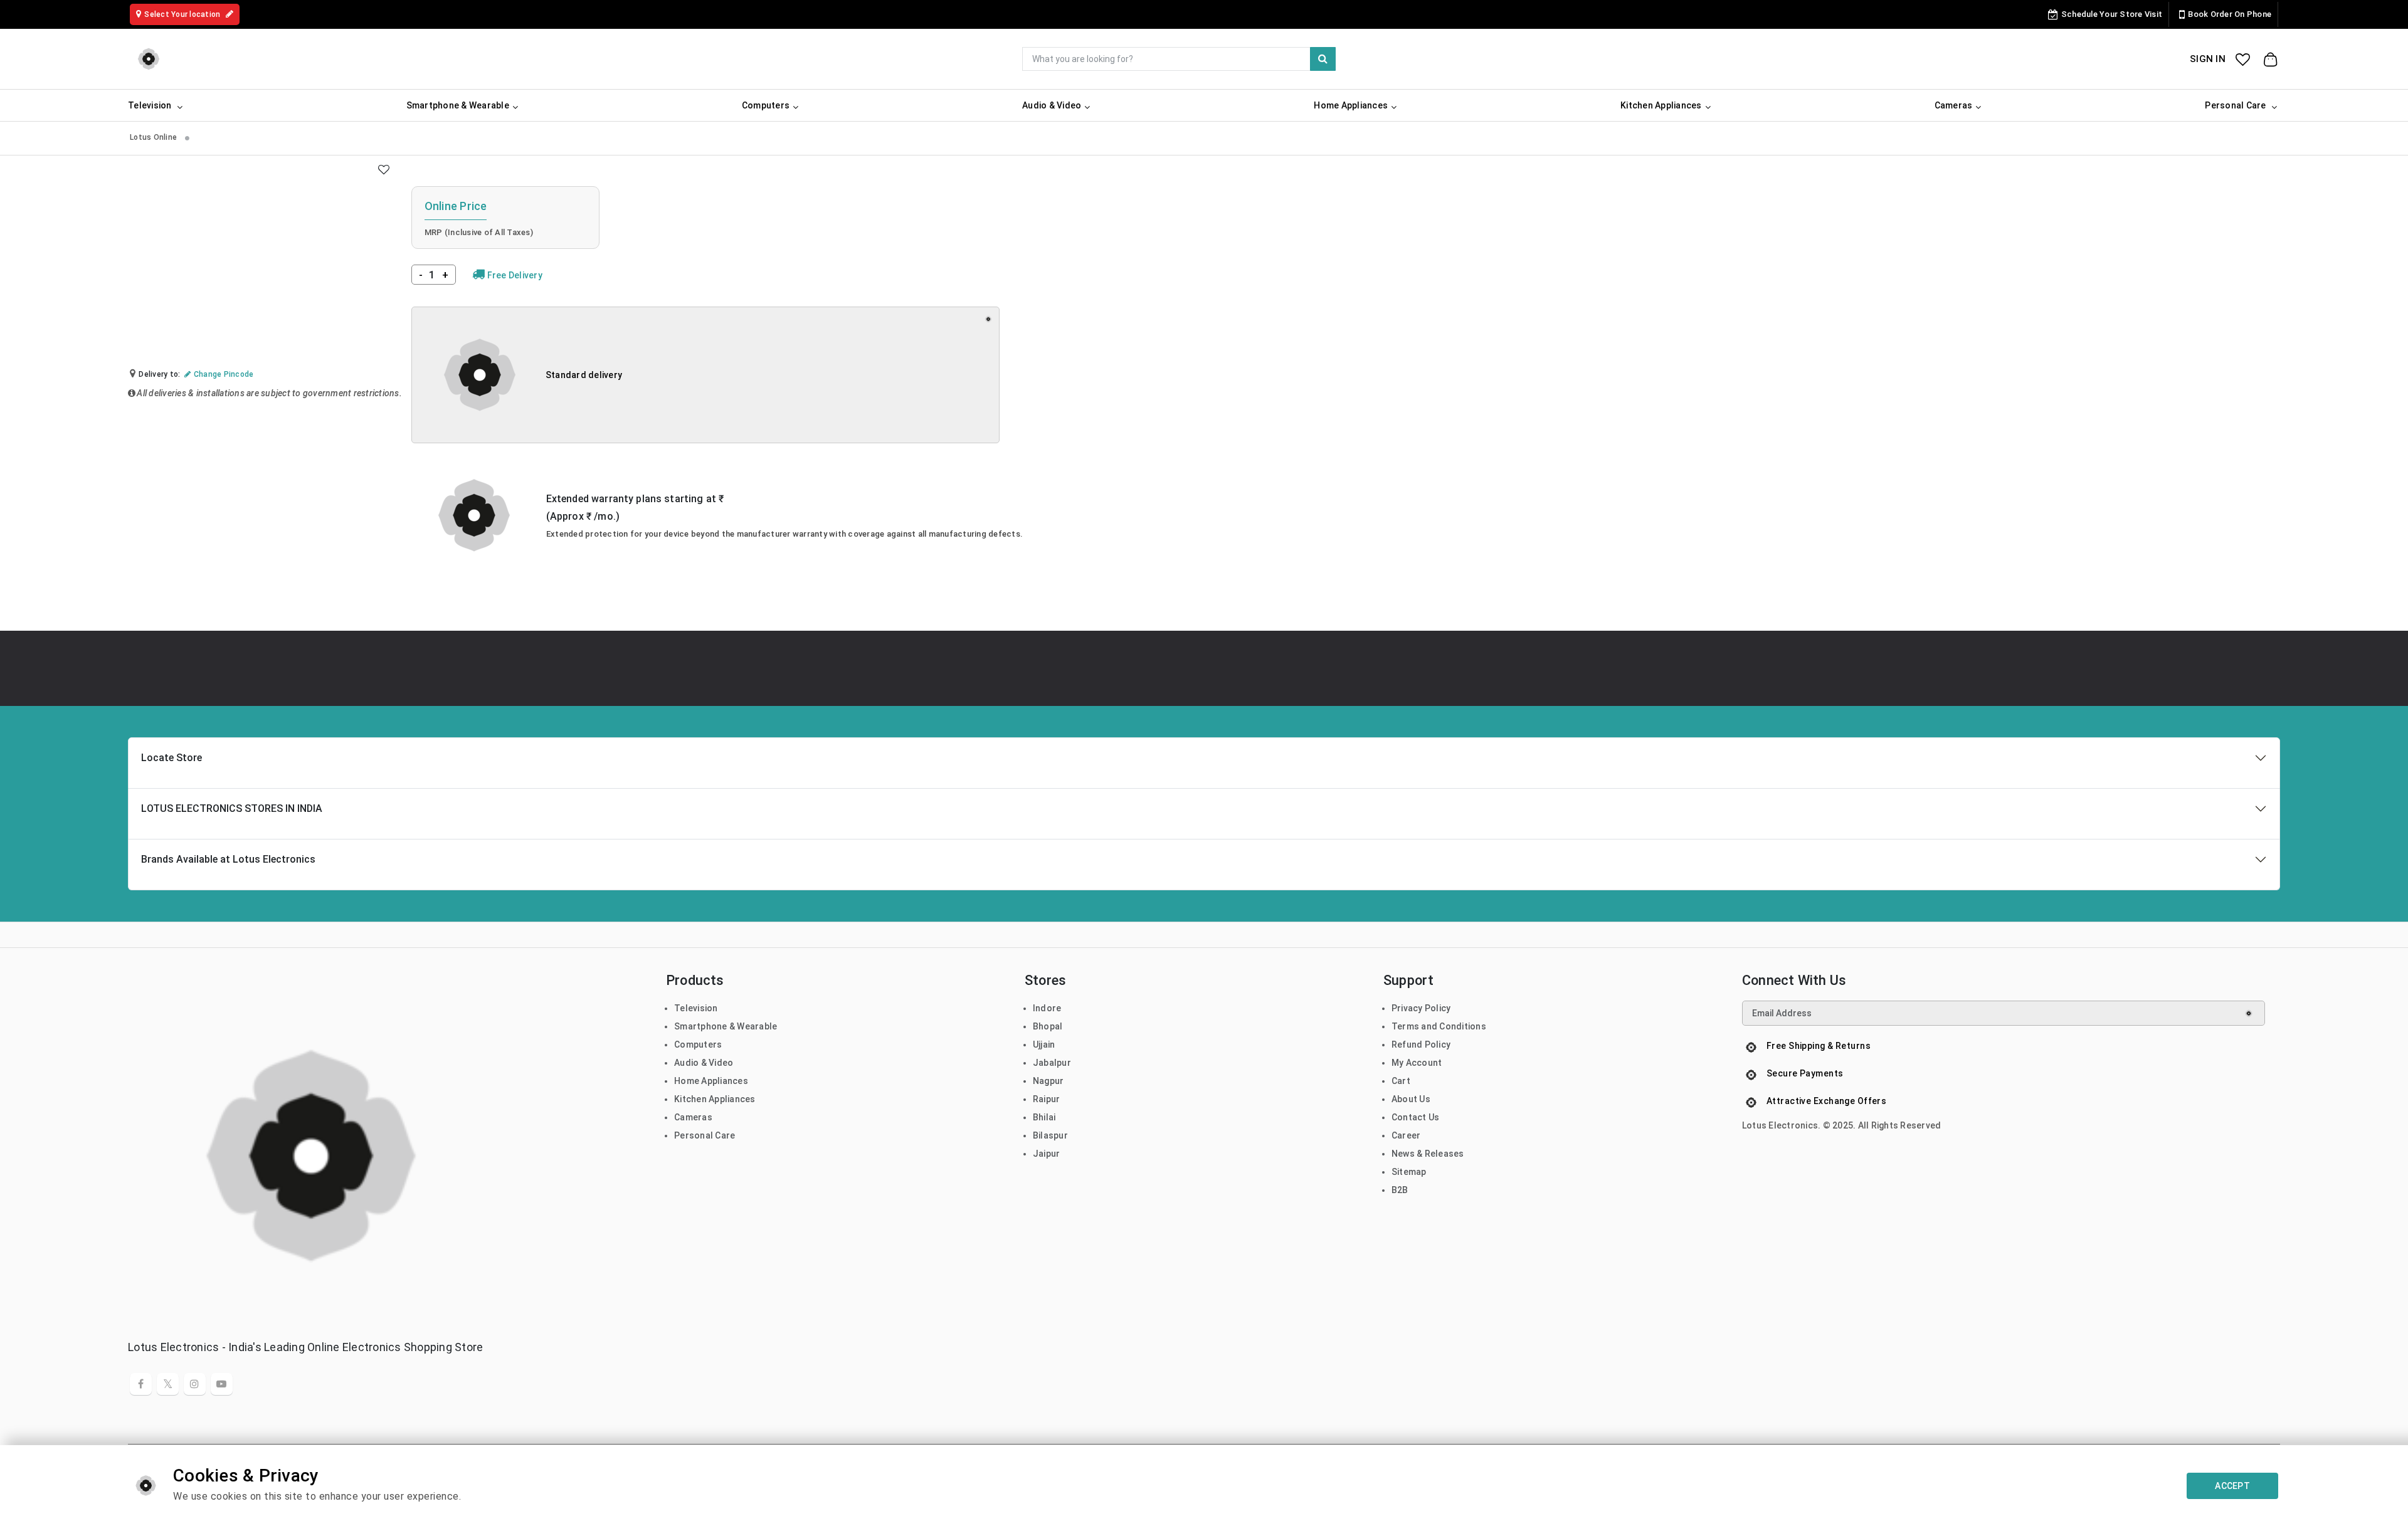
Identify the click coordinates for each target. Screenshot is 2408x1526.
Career (1406, 1135)
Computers (698, 1045)
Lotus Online (154, 137)
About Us (1411, 1099)
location (183, 14)
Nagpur (1048, 1081)
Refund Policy (1421, 1045)
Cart (1401, 1081)
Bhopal (1048, 1026)
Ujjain (1044, 1045)
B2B (1400, 1190)
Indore (1047, 1008)
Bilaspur (1050, 1135)
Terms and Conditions (1439, 1026)
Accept (2232, 1486)
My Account (1417, 1063)
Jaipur (1047, 1154)
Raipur (1047, 1099)
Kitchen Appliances (715, 1099)
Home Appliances (711, 1081)
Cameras (693, 1117)
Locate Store (172, 758)
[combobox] (1179, 59)
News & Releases (1428, 1154)
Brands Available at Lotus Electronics (228, 859)
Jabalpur (1052, 1063)
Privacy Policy (1421, 1008)
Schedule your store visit (2112, 14)
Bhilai (1044, 1117)
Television (696, 1008)
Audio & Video (704, 1063)
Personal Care (705, 1135)
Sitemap (1409, 1172)
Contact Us (1416, 1117)
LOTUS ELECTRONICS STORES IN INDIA (232, 808)
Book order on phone (2230, 14)
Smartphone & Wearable (726, 1026)
